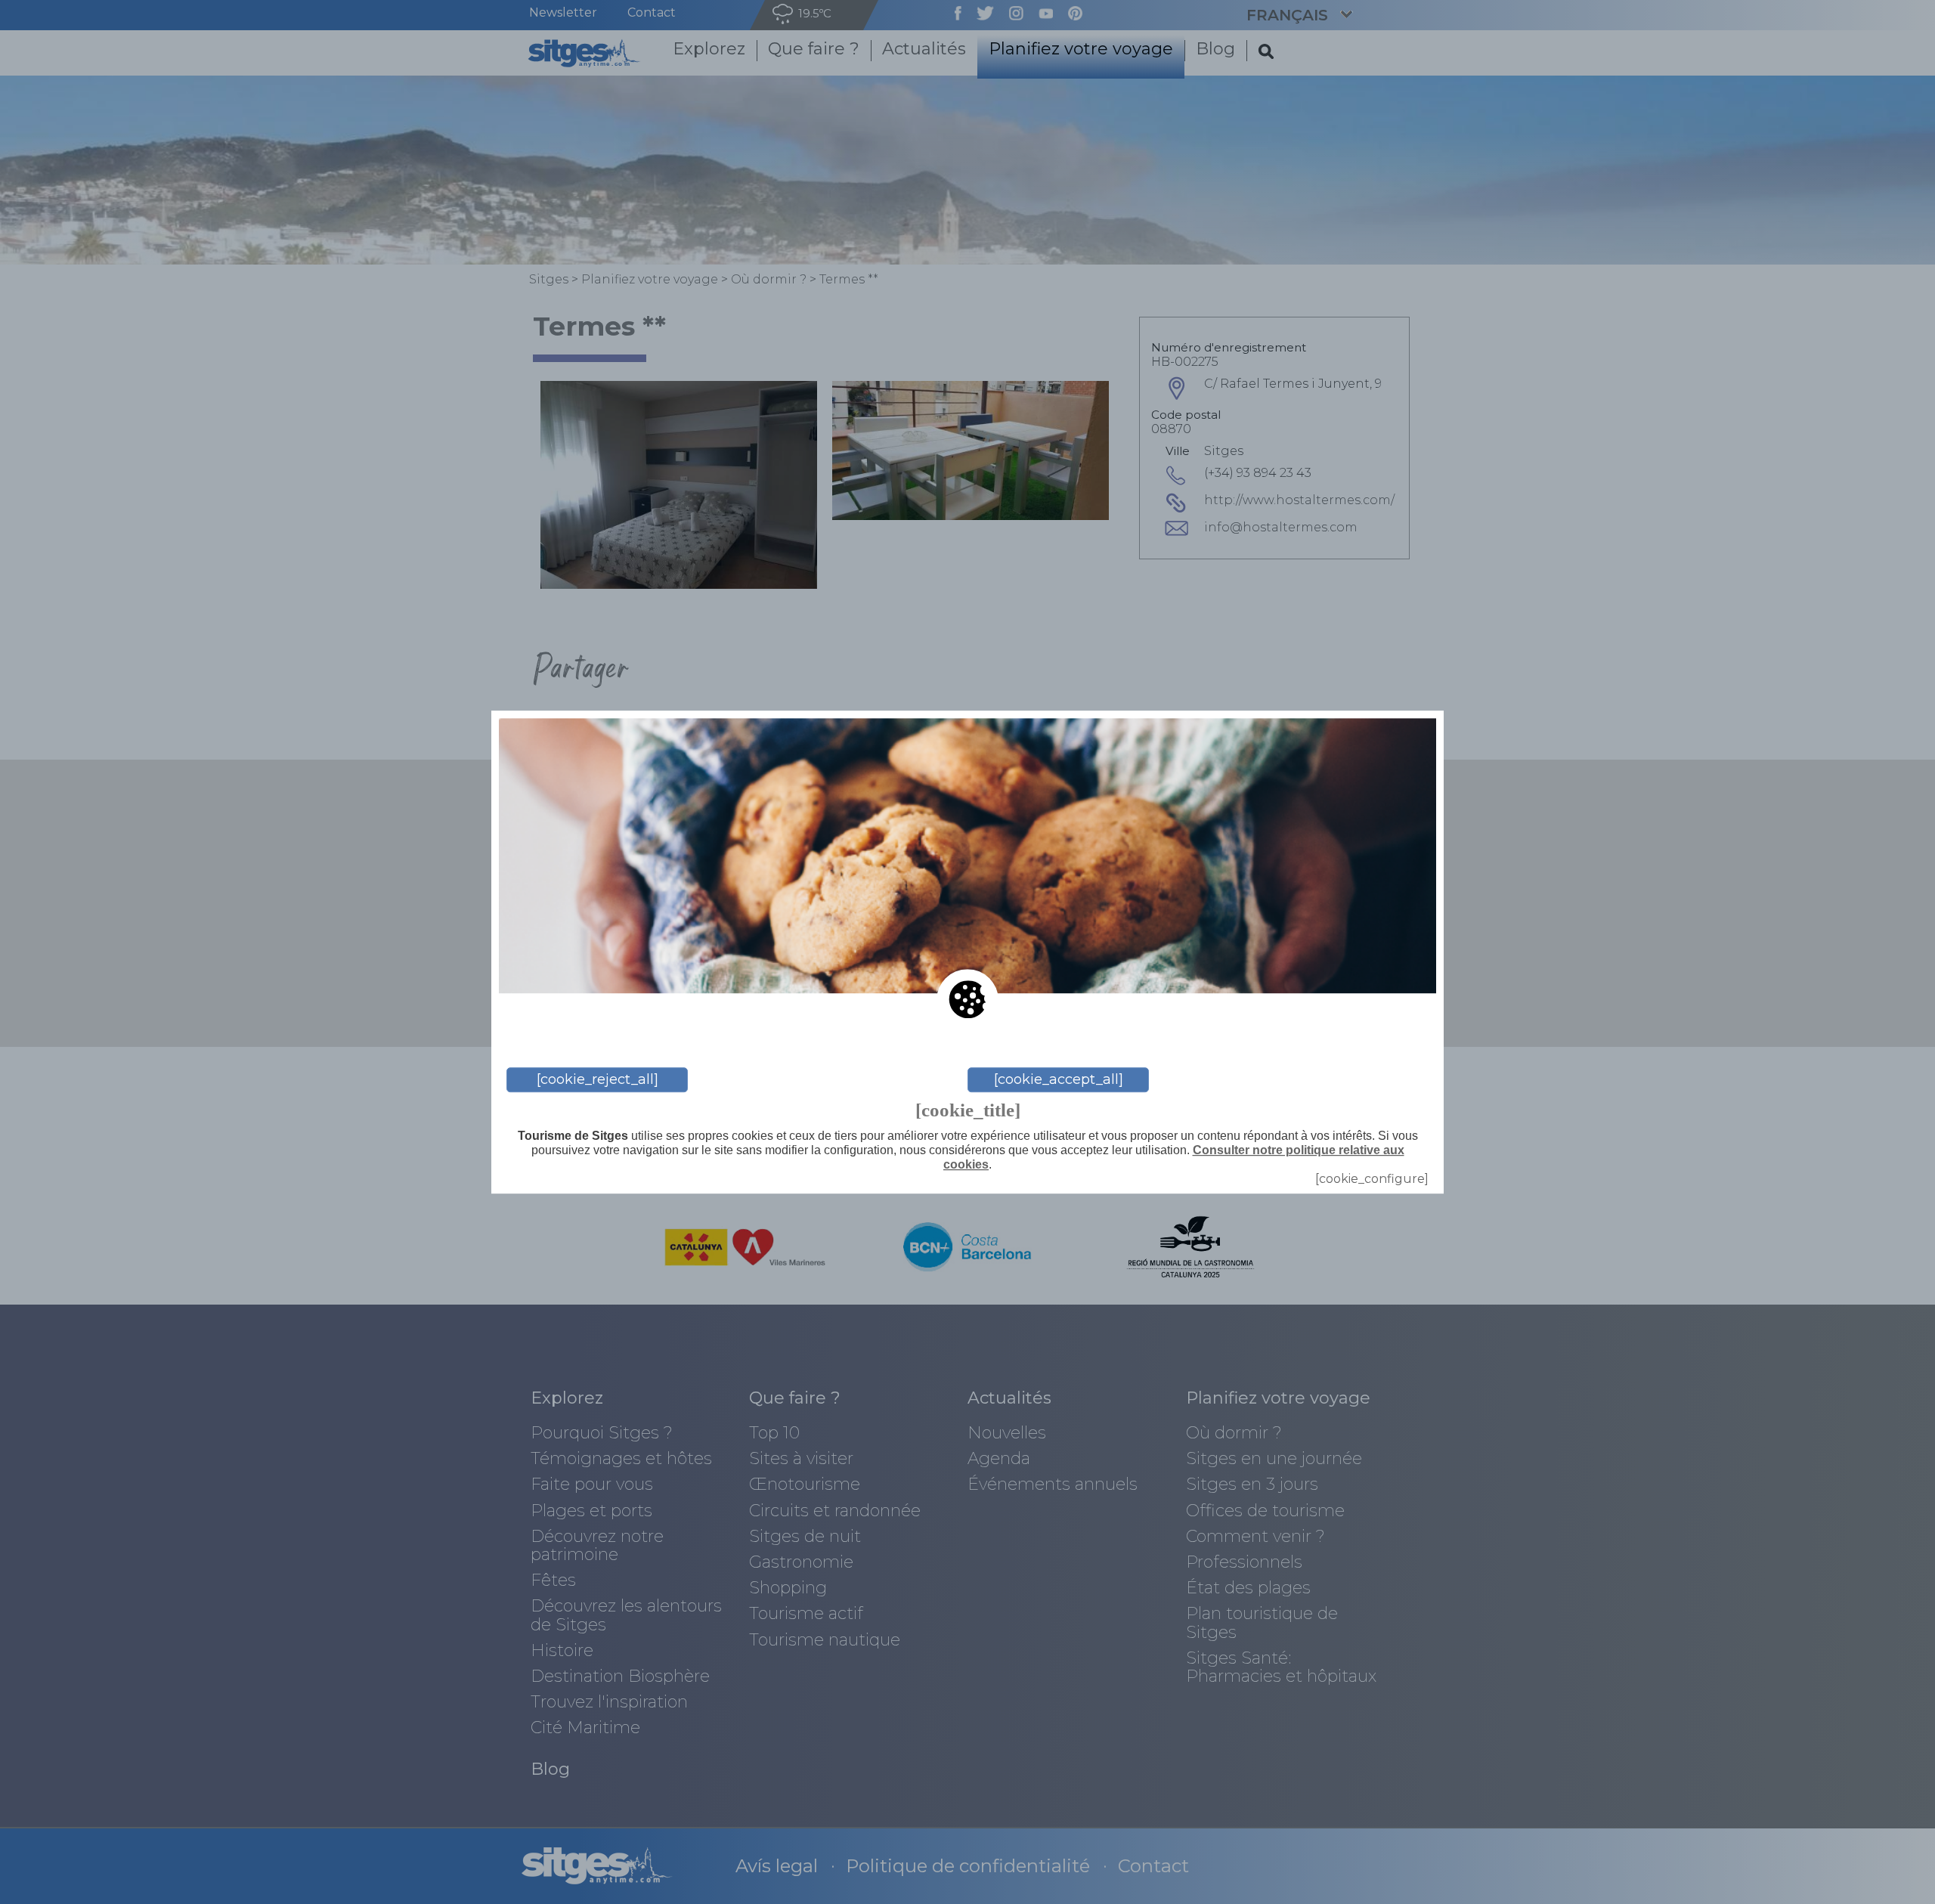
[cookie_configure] (1372, 1179)
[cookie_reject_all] (598, 1079)
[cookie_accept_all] (1059, 1079)
